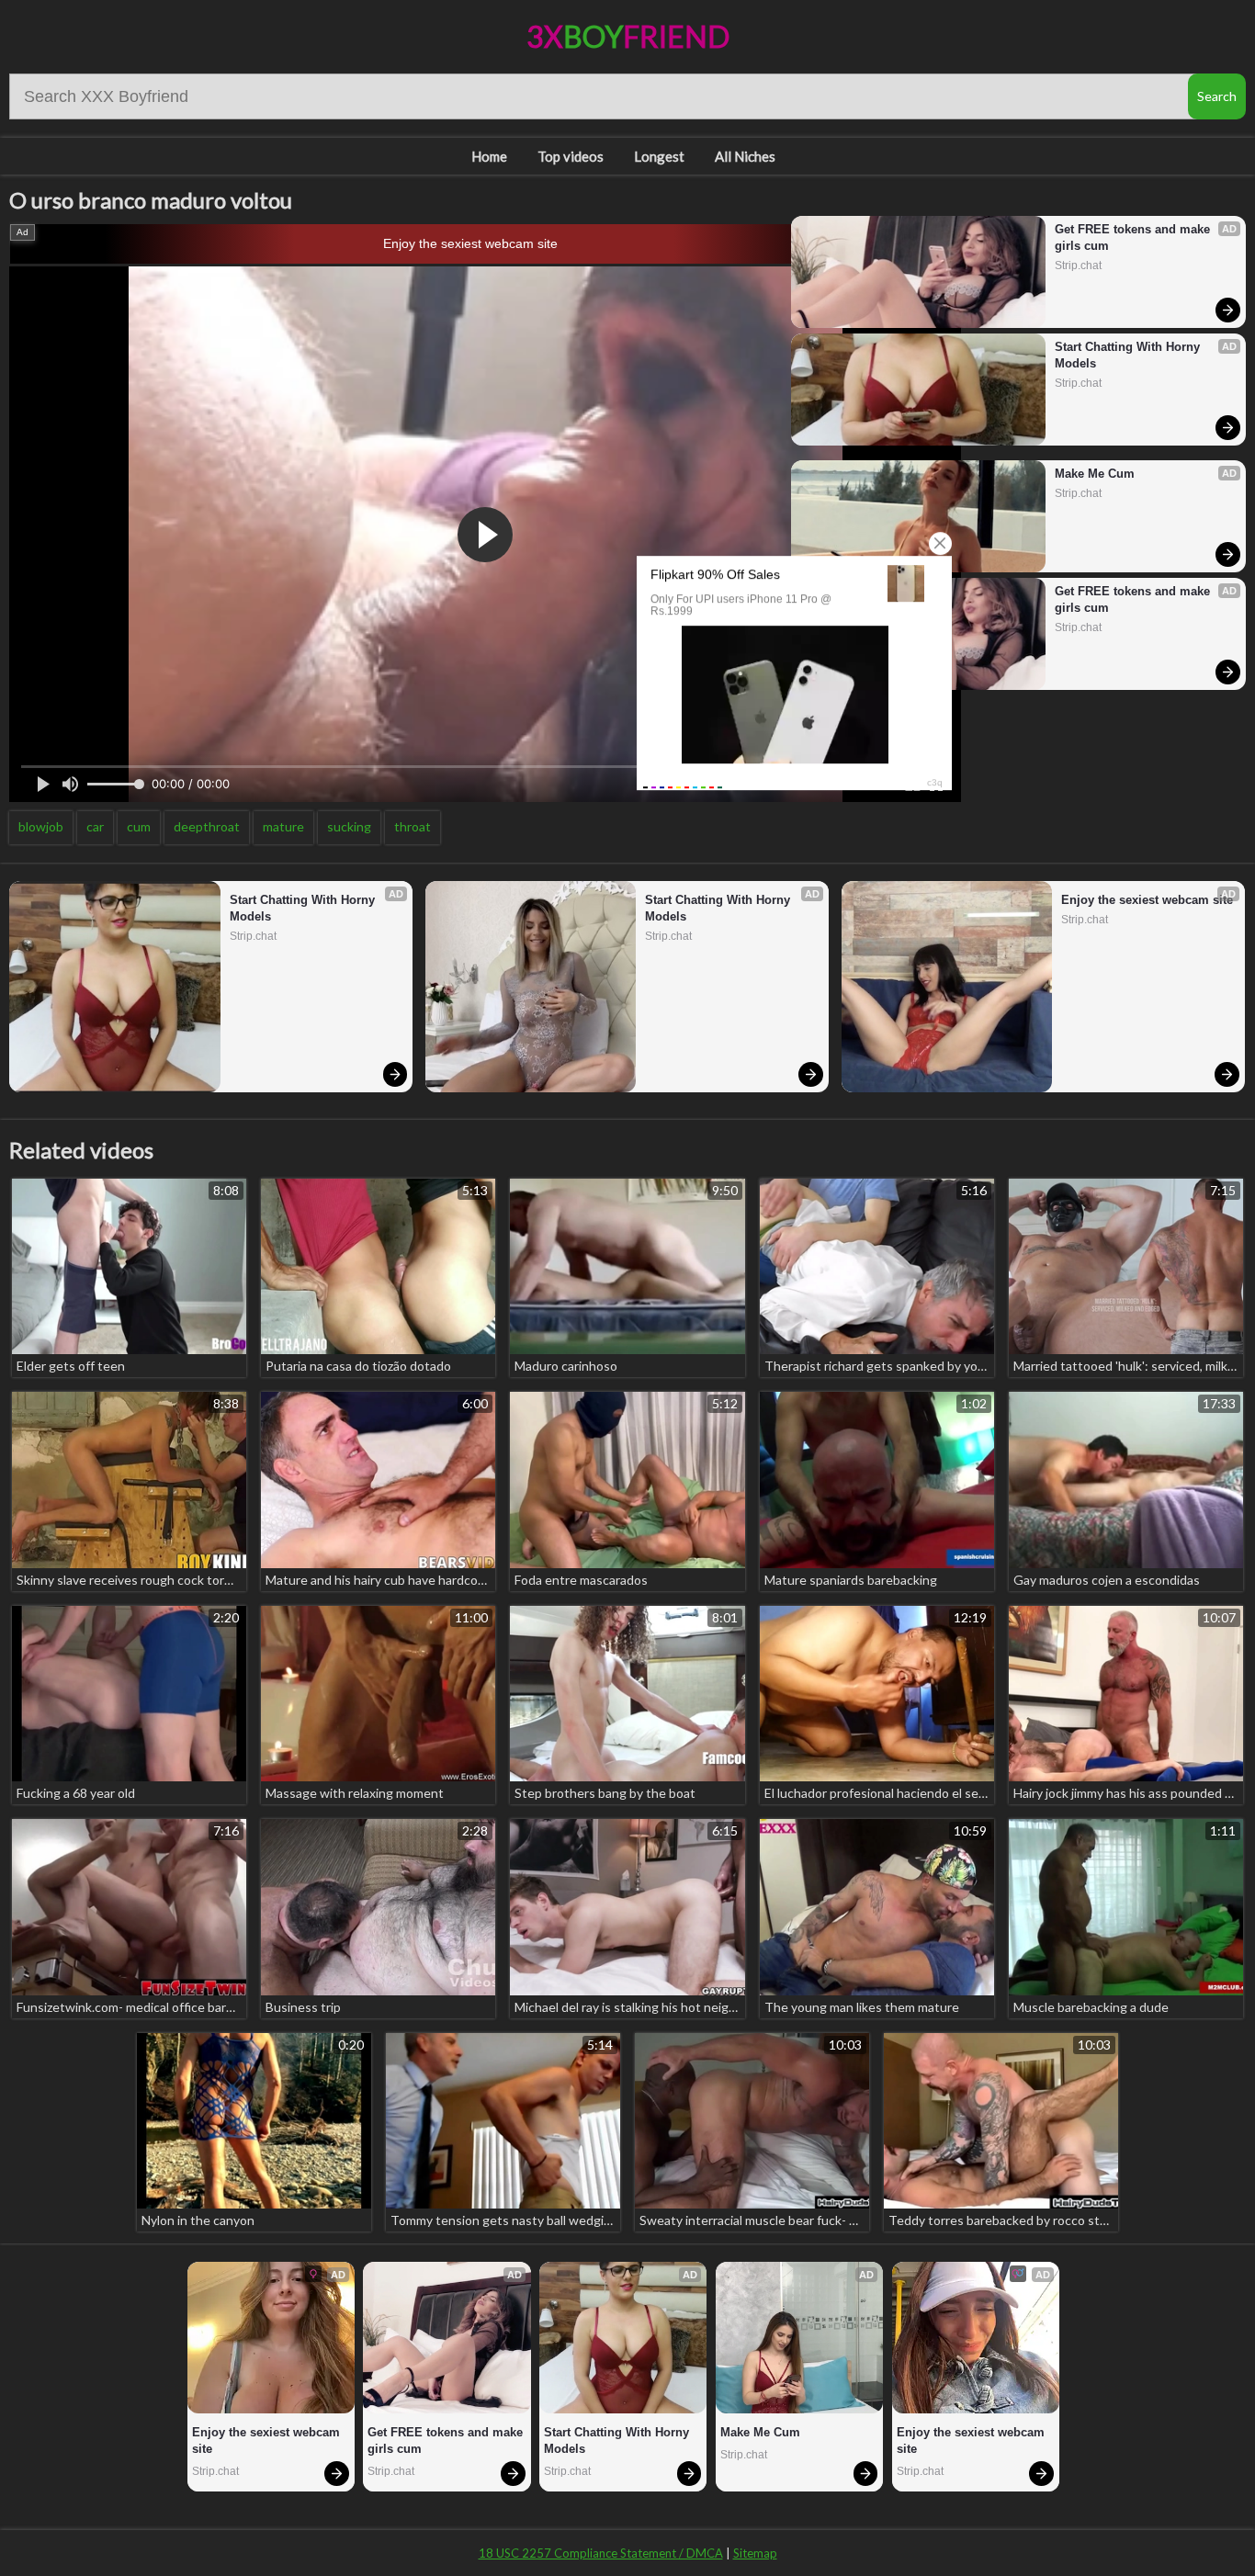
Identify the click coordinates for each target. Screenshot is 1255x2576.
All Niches (745, 156)
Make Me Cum (1095, 474)
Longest (659, 156)
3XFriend (628, 36)
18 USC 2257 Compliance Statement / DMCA (601, 2553)
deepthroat (207, 826)
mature (283, 826)
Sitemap (755, 2553)
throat (413, 826)
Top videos (571, 156)
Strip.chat (1078, 266)
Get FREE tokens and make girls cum (1134, 237)
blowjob (41, 826)
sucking (349, 826)
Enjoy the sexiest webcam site (470, 243)
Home (489, 156)
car (95, 826)
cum (139, 826)
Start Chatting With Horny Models (1129, 355)
